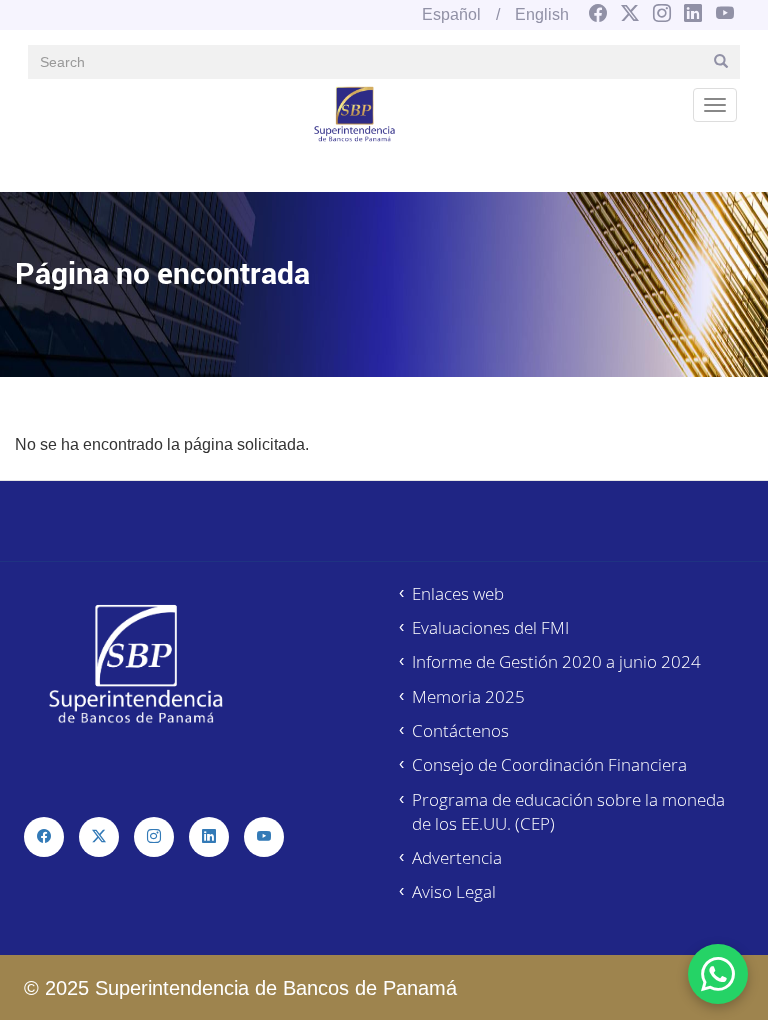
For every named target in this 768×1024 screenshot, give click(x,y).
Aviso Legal (454, 891)
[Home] (354, 113)
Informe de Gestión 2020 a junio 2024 (556, 661)
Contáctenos (460, 730)
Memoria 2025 (468, 696)
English (542, 14)
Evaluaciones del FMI (490, 627)
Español (451, 14)
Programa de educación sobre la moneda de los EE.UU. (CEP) (568, 811)
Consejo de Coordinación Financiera (549, 764)
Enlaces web (458, 593)
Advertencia (457, 857)
